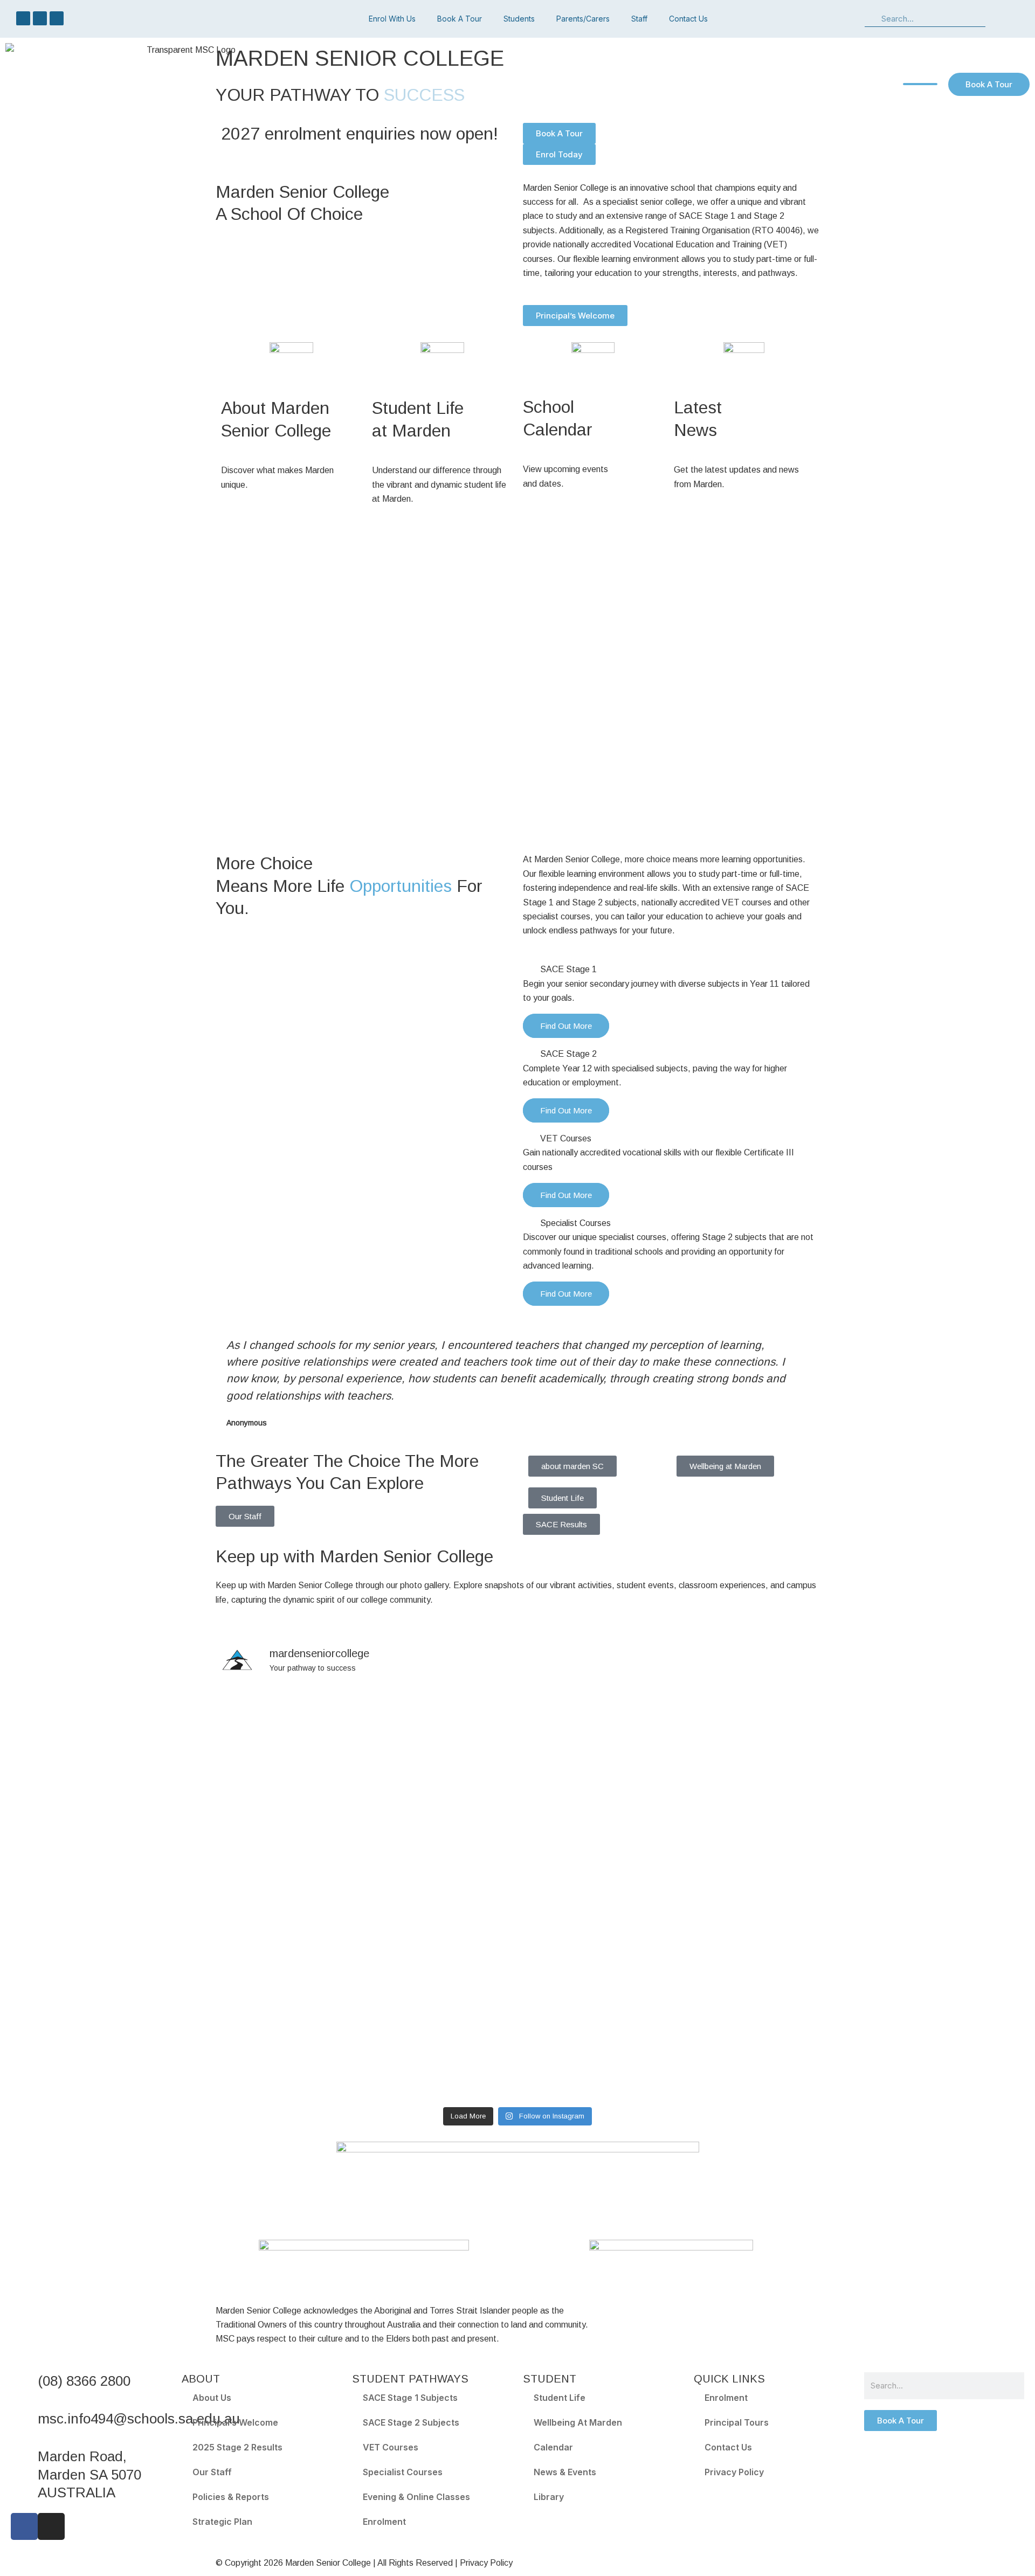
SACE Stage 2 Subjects (411, 2422)
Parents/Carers (583, 19)
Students (519, 19)
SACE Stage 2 (568, 1054)
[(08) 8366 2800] (24, 2386)
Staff (639, 19)
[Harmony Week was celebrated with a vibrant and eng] (442, 1744)
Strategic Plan (222, 2522)
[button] (671, 970)
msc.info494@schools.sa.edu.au (139, 2419)
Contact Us (688, 19)
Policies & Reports (231, 2497)
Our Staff (245, 1516)
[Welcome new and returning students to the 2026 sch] (289, 1885)
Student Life (563, 1498)
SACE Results (561, 1524)
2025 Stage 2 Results (237, 2447)
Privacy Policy (734, 2472)
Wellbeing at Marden (725, 1466)
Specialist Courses (575, 1223)
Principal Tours (737, 2422)
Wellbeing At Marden (578, 2422)
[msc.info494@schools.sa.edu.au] (24, 2423)
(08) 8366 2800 (84, 2381)
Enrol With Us (392, 19)
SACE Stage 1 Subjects (410, 2398)
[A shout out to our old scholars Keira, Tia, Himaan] (594, 1737)
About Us (212, 2398)
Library (549, 2497)
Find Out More (566, 1026)
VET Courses (566, 1138)
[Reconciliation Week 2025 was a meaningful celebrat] (594, 1977)
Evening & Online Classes (416, 2497)
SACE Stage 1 (568, 969)
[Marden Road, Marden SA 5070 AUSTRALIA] (24, 2461)
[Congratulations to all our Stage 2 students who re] (442, 1899)
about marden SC (572, 1466)
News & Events (565, 2472)
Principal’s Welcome (235, 2422)
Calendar (553, 2447)
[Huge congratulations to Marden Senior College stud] (289, 1772)
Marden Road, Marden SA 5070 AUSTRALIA (89, 2475)
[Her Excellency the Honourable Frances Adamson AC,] (746, 1934)
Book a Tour (460, 19)
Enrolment (384, 2522)
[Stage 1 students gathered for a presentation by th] (746, 1772)
